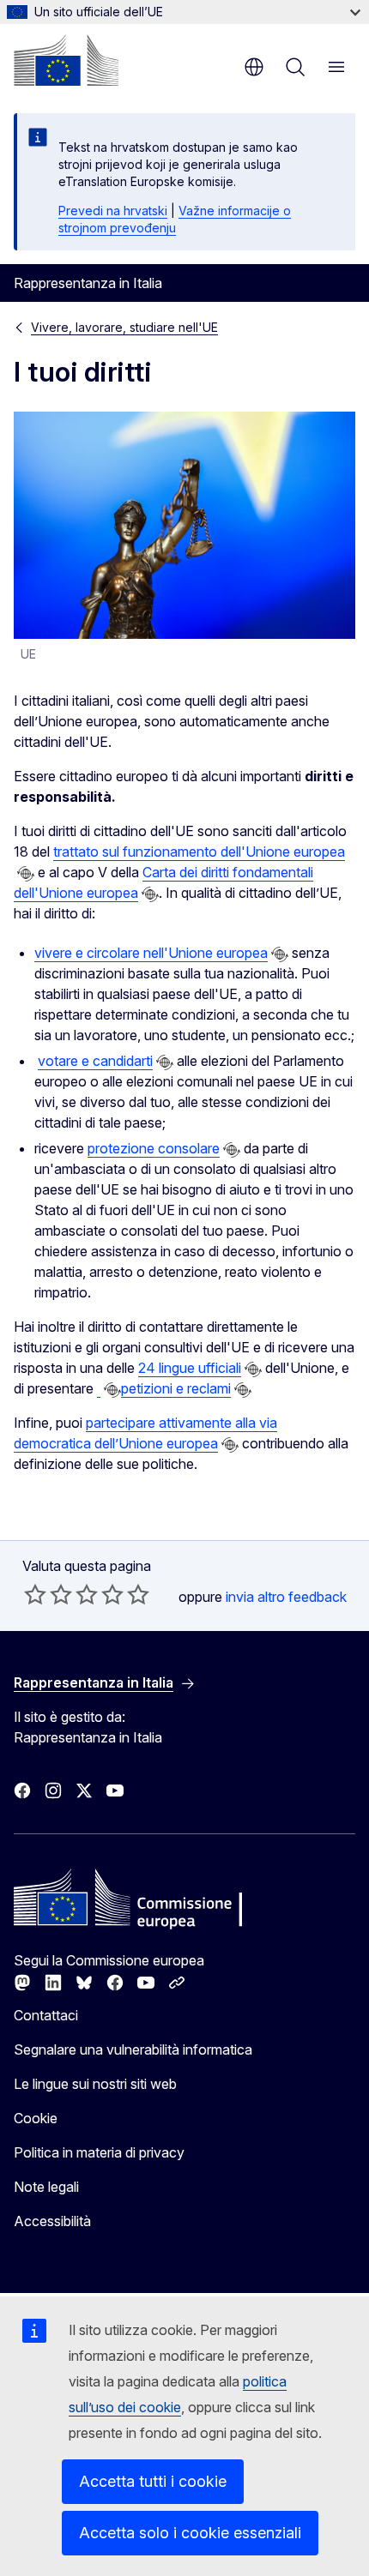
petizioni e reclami (176, 1388)
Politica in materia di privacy (99, 2152)
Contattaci (46, 2015)
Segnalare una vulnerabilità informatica (133, 2049)
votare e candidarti (95, 1061)
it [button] (254, 67)
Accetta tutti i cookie (153, 2481)
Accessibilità (52, 2221)
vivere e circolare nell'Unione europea (151, 953)
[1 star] (35, 1594)
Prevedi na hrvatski (113, 211)
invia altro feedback (286, 1597)
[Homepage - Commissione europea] (66, 60)
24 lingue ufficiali (190, 1368)
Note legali (46, 2187)
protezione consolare (154, 1148)
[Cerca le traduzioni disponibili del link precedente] (26, 874)
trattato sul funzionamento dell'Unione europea (199, 852)
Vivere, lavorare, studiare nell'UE (124, 327)
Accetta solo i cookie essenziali (190, 2533)
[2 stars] (48, 1594)
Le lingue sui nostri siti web (95, 2084)
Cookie (36, 2118)
